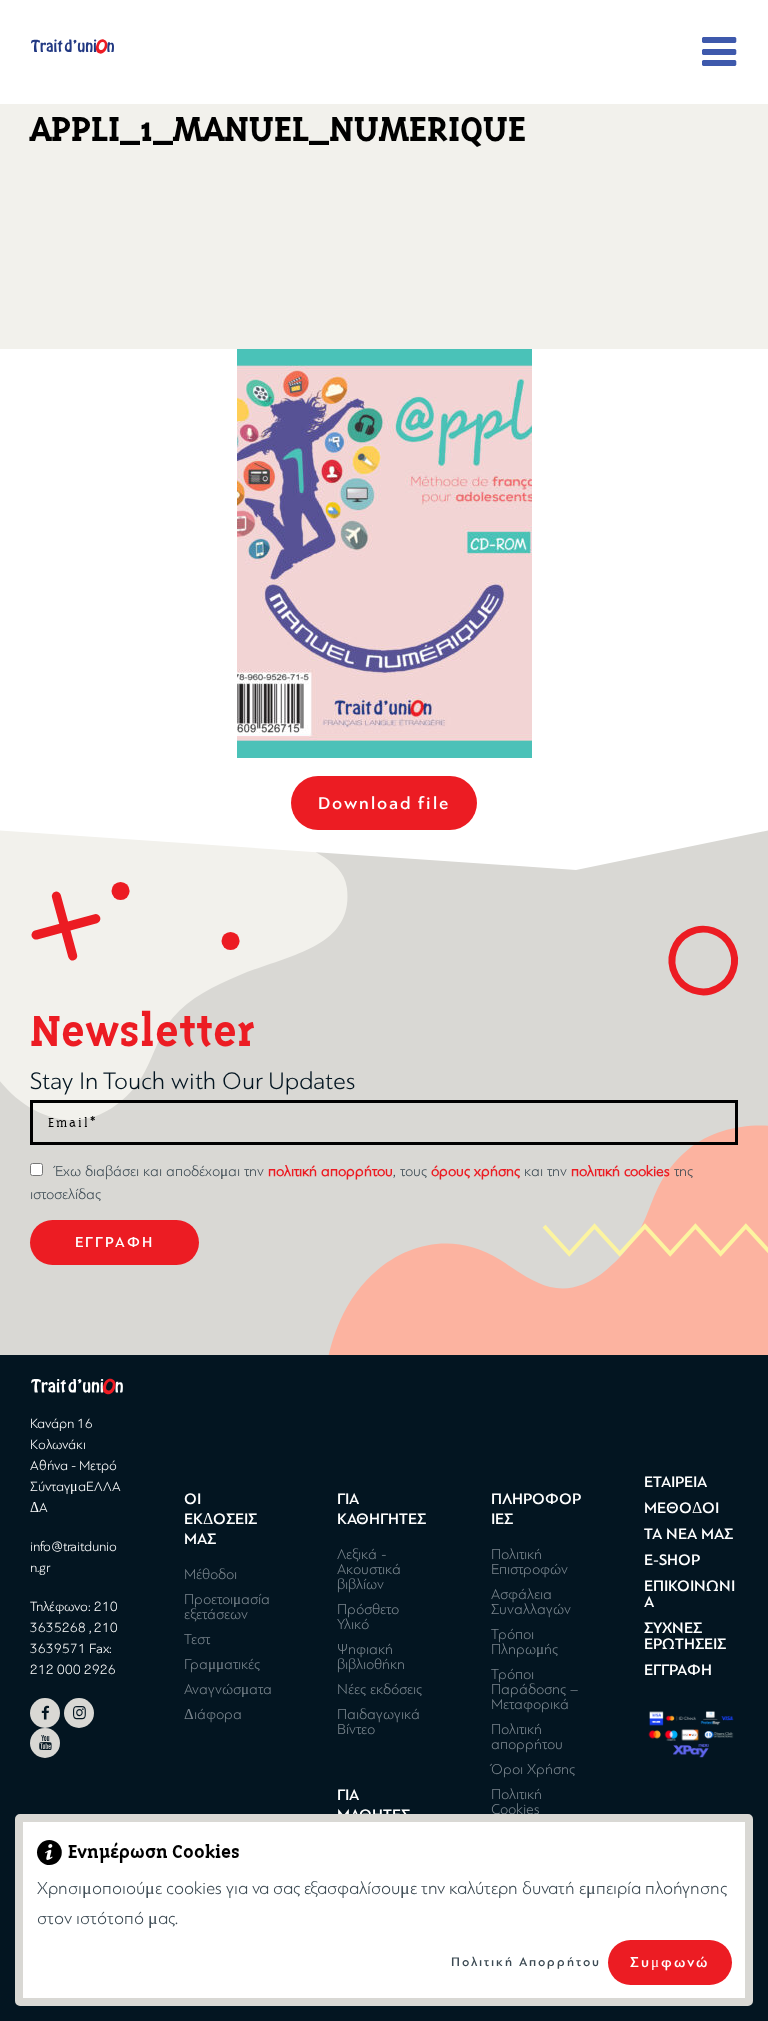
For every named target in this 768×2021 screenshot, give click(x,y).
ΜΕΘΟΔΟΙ (681, 1508)
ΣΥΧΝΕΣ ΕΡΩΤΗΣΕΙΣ (685, 1636)
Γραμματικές (222, 1664)
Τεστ (197, 1639)
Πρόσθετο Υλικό (368, 1616)
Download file (384, 803)
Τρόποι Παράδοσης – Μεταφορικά (534, 1689)
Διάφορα (213, 1714)
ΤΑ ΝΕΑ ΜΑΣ (688, 1534)
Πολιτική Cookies (516, 1801)
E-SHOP (672, 1560)
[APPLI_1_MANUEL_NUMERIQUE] (384, 553)
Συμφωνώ (669, 1962)
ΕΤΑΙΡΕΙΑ (675, 1482)
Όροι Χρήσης (533, 1769)
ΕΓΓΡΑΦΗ (678, 1670)
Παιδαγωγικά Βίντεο (378, 1721)
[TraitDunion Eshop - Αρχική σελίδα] (72, 46)
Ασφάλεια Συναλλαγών (531, 1601)
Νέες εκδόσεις (379, 1689)
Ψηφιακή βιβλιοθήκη (371, 1656)
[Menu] (720, 53)
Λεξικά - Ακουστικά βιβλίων (369, 1569)
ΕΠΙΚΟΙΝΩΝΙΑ (689, 1594)
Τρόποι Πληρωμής (524, 1641)
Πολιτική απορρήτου (527, 1736)
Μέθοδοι (210, 1574)
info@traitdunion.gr (73, 1557)
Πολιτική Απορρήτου (526, 1962)
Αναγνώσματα (228, 1689)
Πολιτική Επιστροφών (529, 1561)
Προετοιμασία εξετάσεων (227, 1606)
